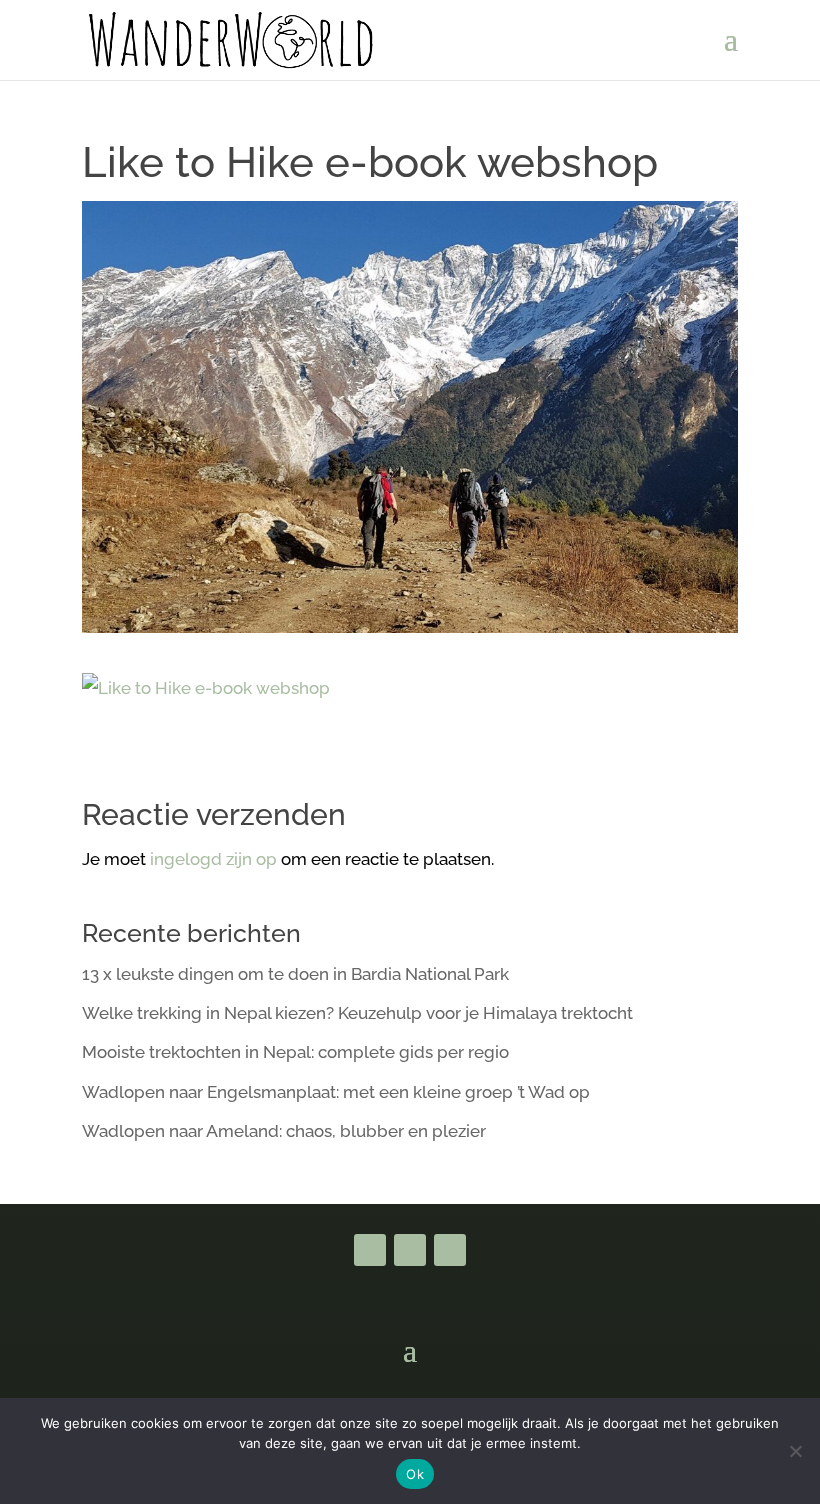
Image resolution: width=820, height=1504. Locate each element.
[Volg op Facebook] (370, 1250)
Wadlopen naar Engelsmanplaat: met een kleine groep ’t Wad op (336, 1092)
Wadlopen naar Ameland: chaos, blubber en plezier (284, 1131)
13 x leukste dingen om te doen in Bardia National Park (295, 974)
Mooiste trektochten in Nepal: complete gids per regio (295, 1052)
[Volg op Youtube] (410, 1250)
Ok (415, 1474)
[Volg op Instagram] (450, 1250)
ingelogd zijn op (213, 859)
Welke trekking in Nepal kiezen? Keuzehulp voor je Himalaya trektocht (357, 1013)
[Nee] (795, 1451)
